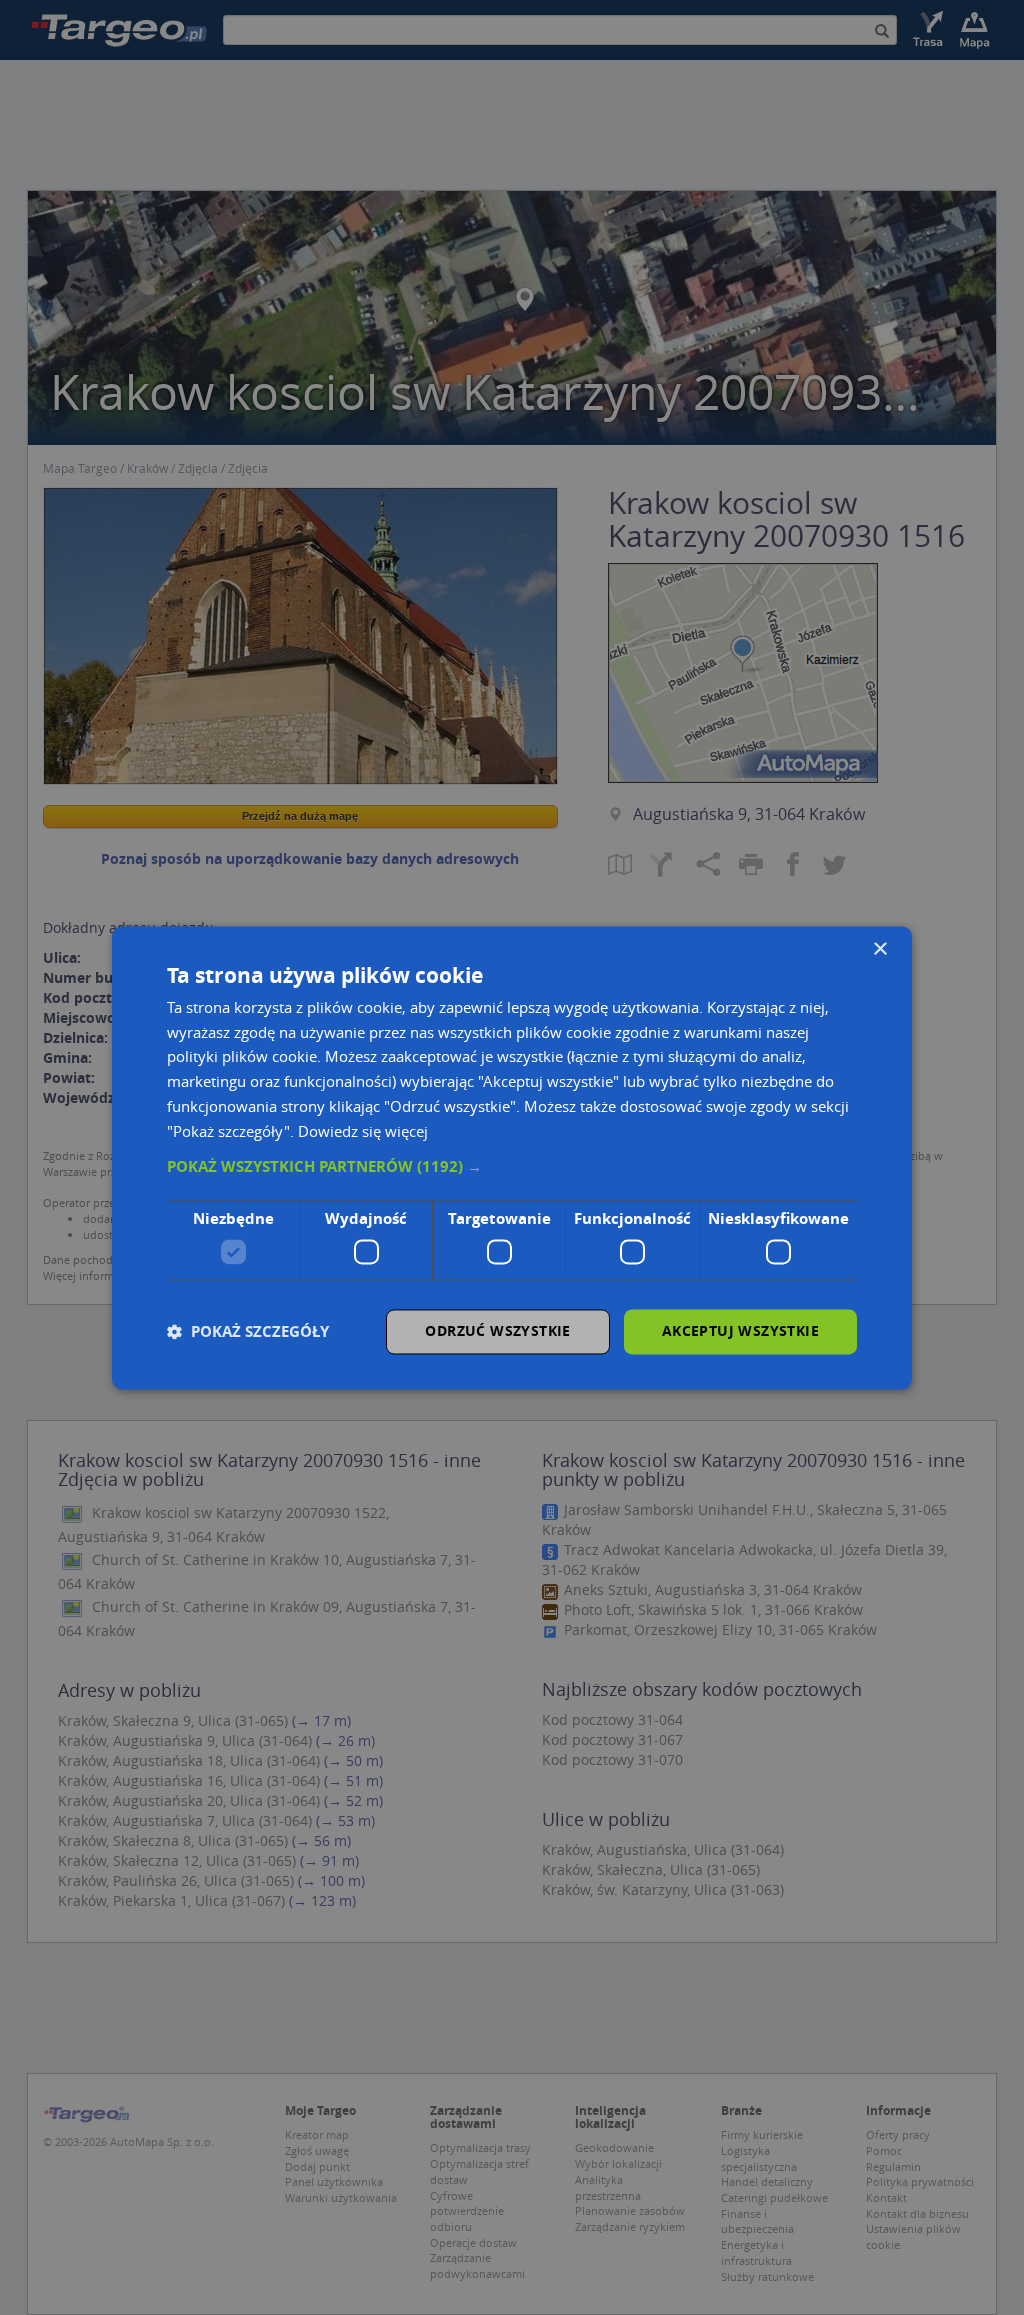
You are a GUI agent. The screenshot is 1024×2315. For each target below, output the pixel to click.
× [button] (879, 949)
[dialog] (512, 1157)
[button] (512, 1168)
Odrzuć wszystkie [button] (497, 1330)
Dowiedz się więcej (363, 1131)
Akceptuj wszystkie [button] (740, 1330)
